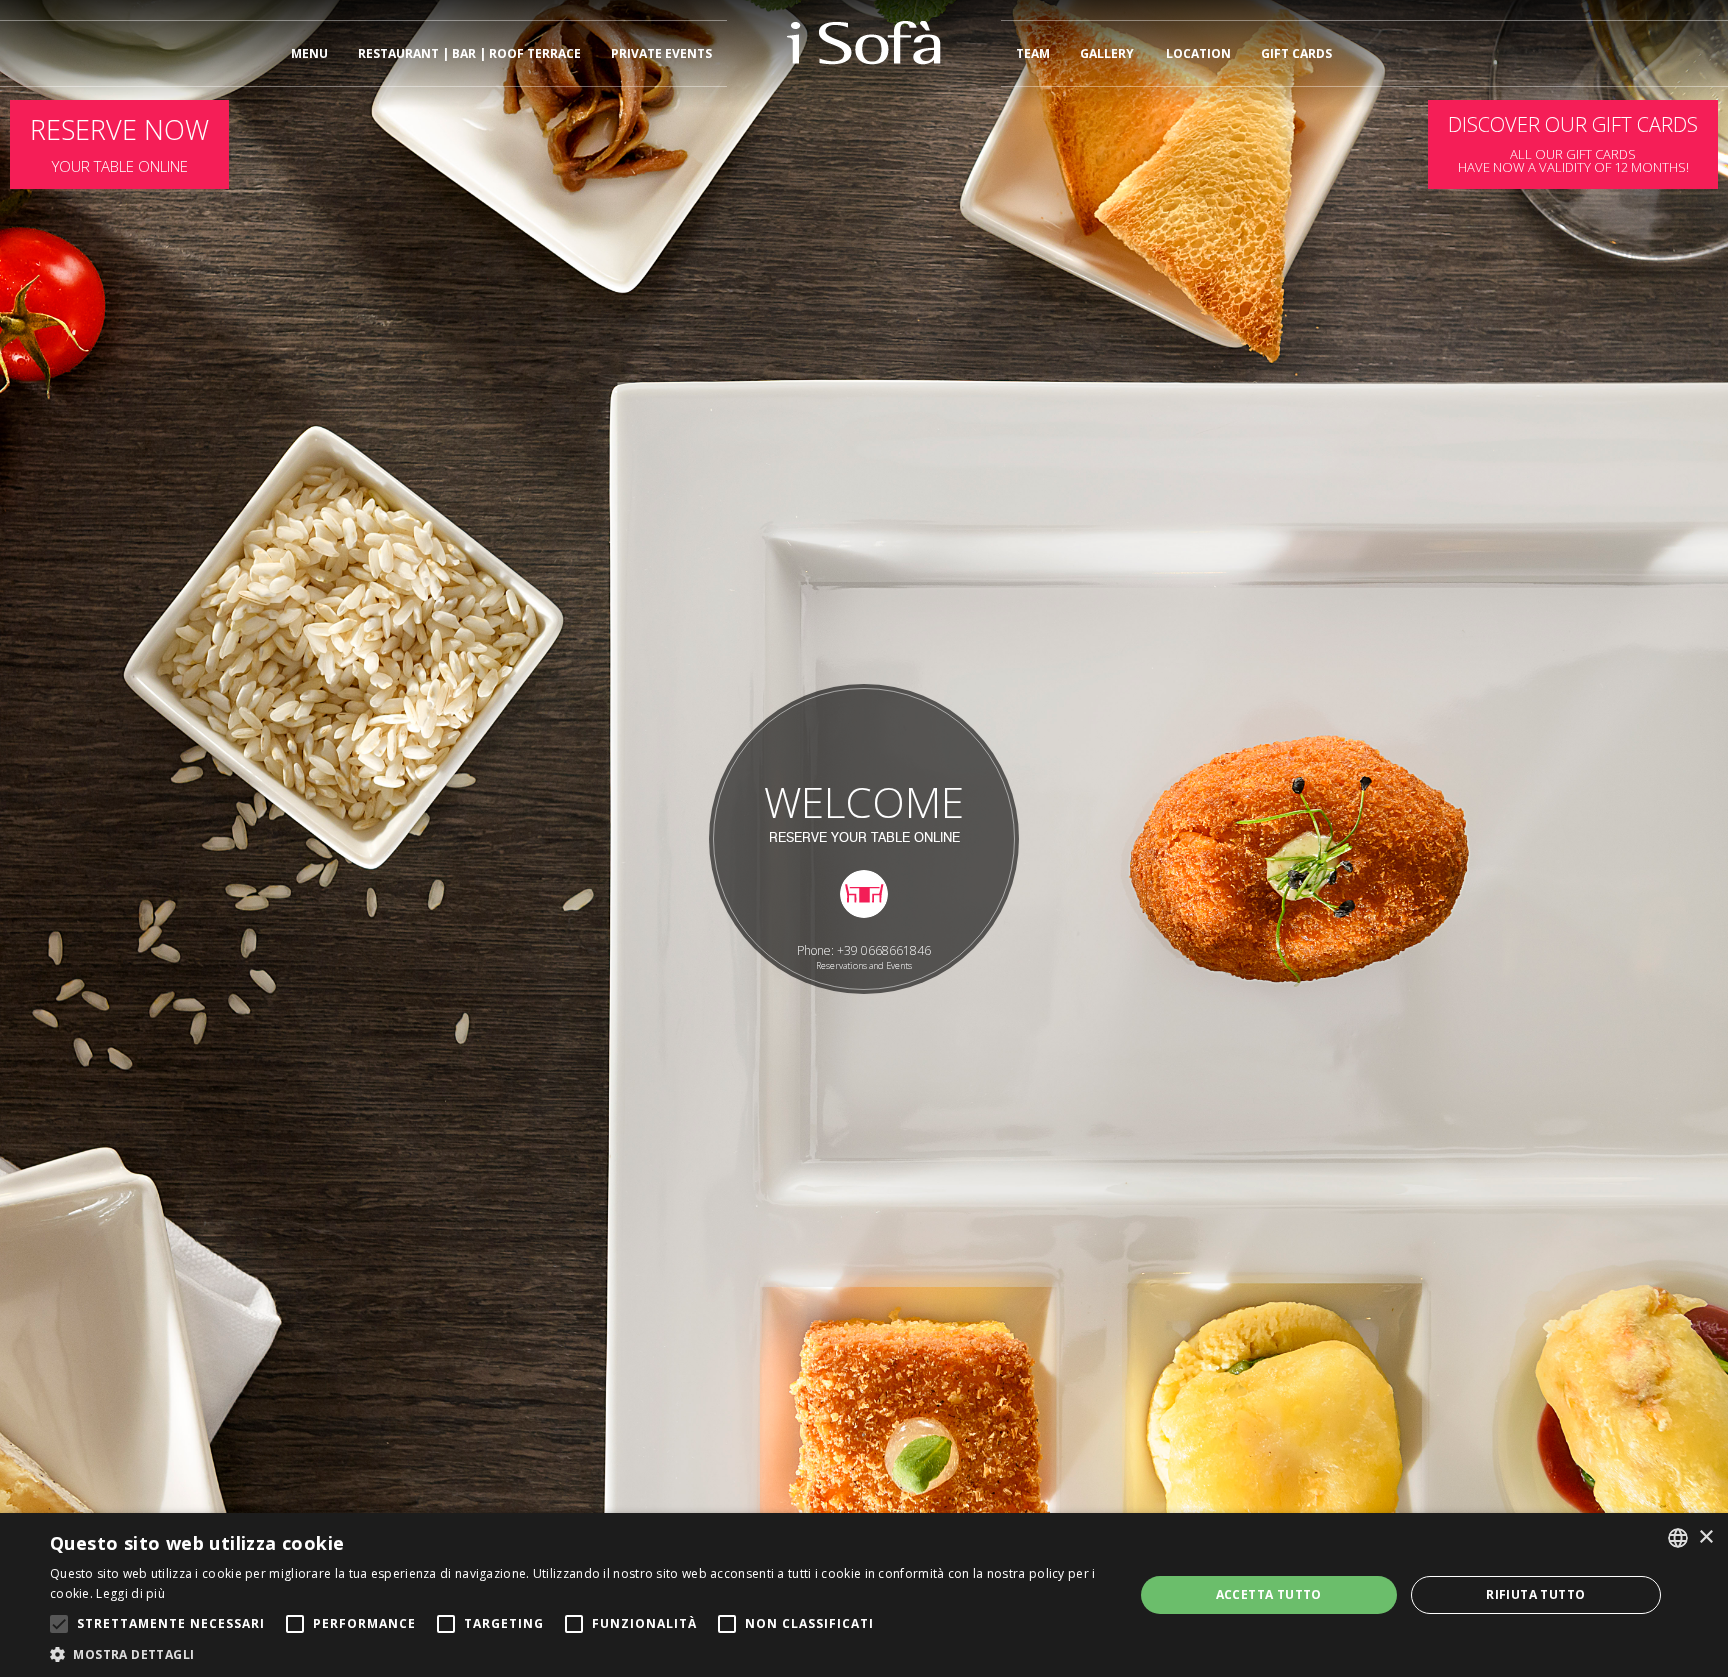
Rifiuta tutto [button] (1535, 1594)
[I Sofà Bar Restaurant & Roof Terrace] (864, 61)
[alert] (864, 1595)
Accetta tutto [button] (1269, 1594)
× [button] (1705, 1537)
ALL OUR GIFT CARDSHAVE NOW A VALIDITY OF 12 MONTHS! (1573, 143)
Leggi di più (130, 1593)
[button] (576, 1653)
